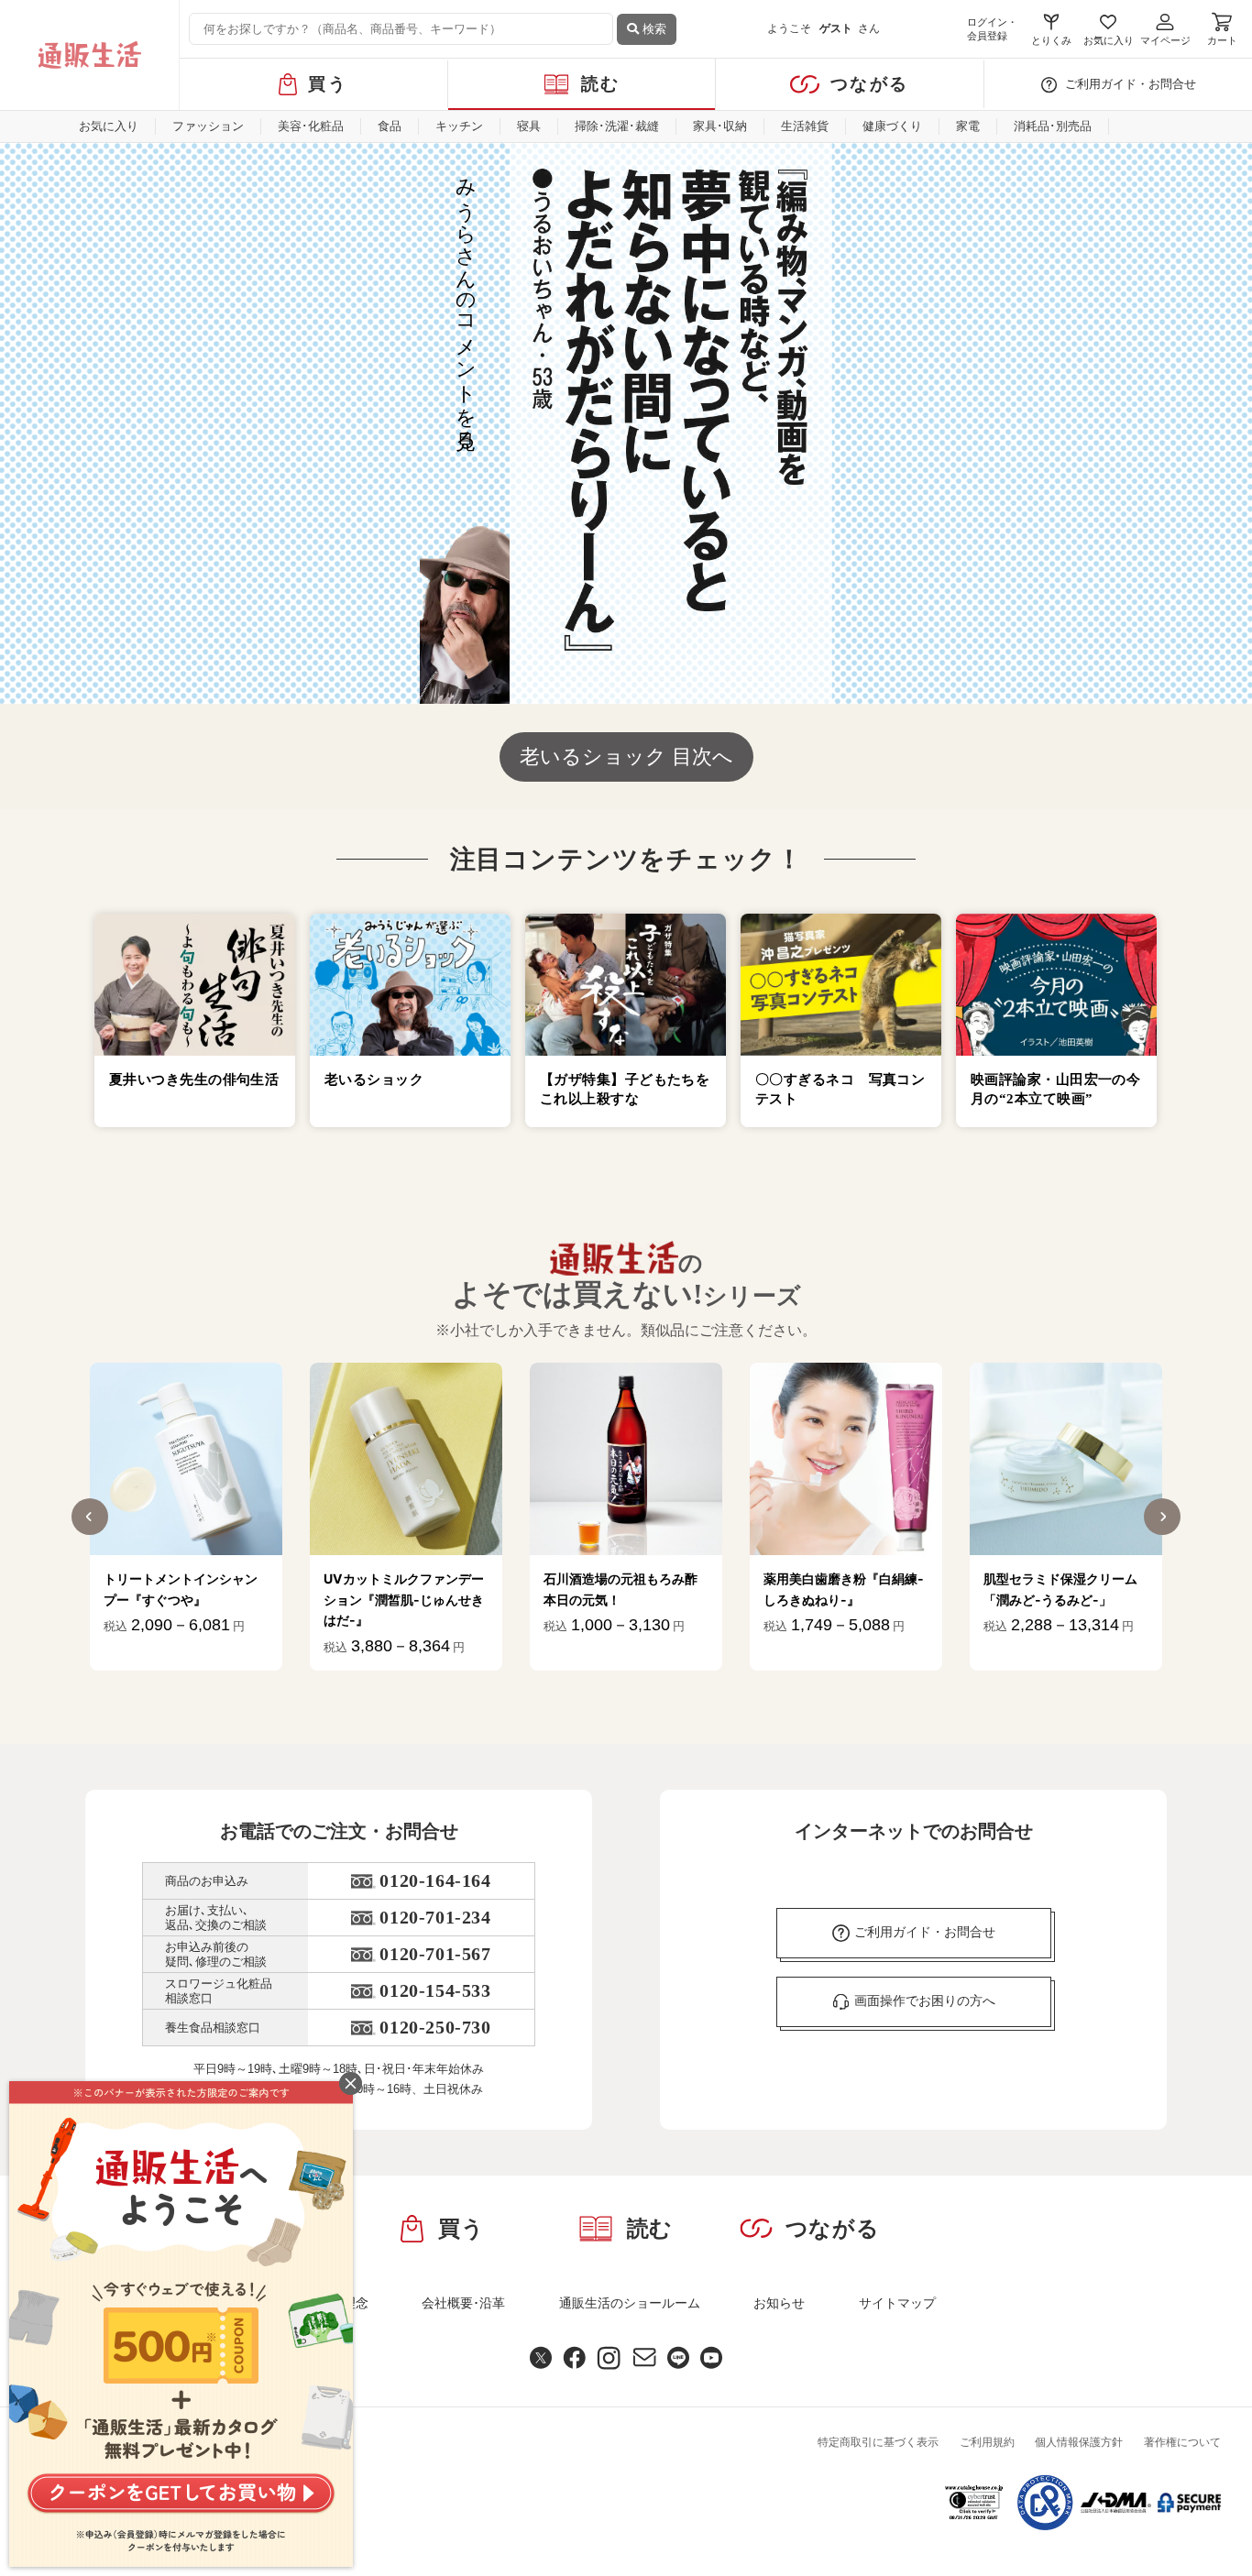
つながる (869, 84)
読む (601, 84)
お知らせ (779, 2303)
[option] (186, 1517)
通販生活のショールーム (630, 2303)
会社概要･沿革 (463, 2303)
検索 (653, 29)
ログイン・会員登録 (992, 29)
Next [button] (1162, 1517)
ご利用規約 (987, 2442)
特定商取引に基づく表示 (878, 2442)
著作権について (1182, 2442)
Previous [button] (90, 1517)
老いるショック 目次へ (626, 756)
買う (328, 84)
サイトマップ (897, 2303)
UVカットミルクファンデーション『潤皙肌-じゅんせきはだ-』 (404, 1599)
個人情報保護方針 (1079, 2442)
